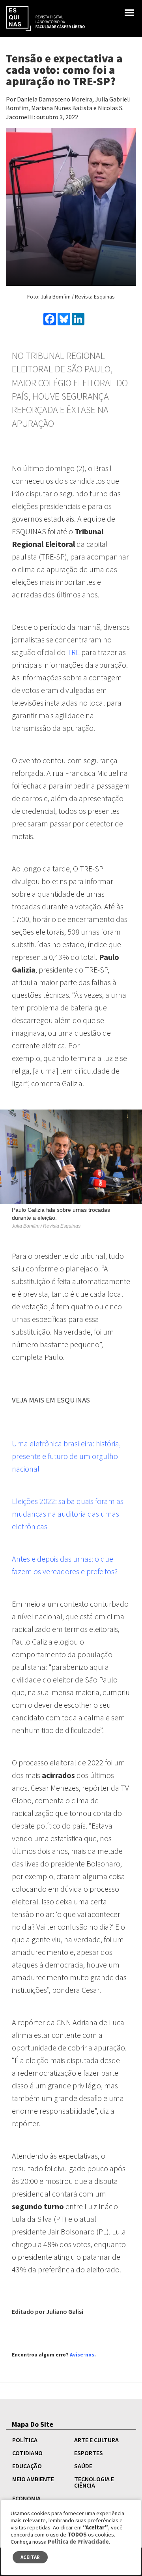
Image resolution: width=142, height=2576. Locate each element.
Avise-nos (82, 2355)
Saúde (83, 2466)
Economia (26, 2498)
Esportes (89, 2453)
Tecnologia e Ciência (94, 2482)
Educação (27, 2466)
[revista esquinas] (45, 18)
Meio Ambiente (33, 2479)
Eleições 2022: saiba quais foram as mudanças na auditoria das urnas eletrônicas (68, 1514)
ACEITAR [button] (30, 2557)
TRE (73, 652)
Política (25, 2440)
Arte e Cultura (96, 2440)
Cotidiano (27, 2453)
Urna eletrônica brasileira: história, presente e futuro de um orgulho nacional (66, 1456)
